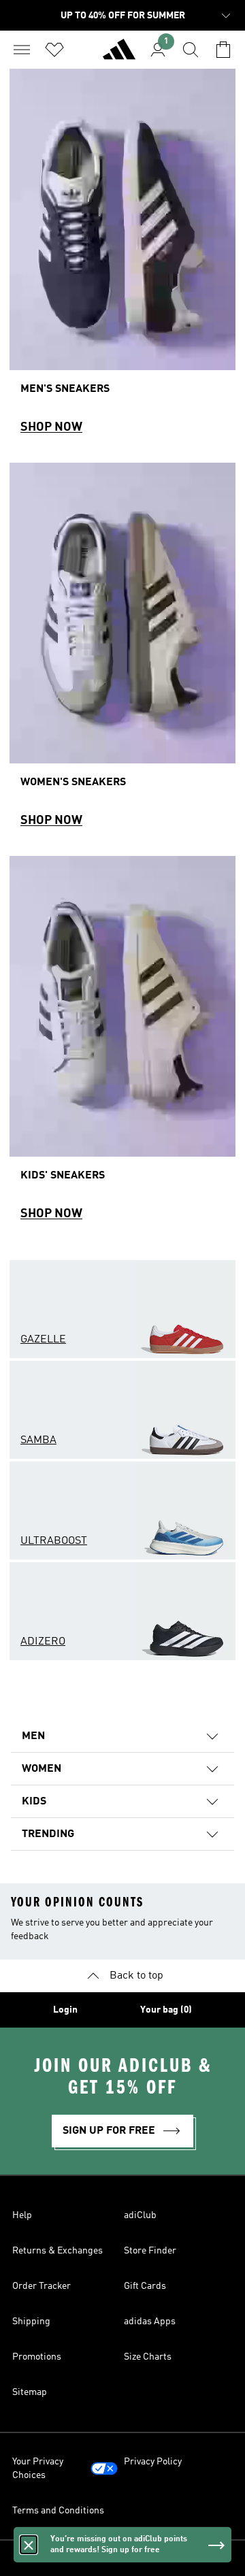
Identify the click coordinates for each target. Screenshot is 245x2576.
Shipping (31, 2322)
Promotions (37, 2357)
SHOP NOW (51, 427)
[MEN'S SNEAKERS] (122, 258)
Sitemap (30, 2392)
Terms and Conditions (58, 2511)
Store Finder (150, 2251)
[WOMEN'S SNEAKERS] (122, 651)
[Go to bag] (223, 50)
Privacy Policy (153, 2462)
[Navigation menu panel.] (22, 50)
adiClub (140, 2215)
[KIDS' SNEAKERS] (122, 1045)
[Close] (29, 2545)
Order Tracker (42, 2286)
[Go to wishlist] (54, 50)
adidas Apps (150, 2322)
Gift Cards (145, 2286)
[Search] (191, 50)
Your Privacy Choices (38, 2468)
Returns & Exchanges (58, 2251)
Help (22, 2215)
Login (65, 2010)
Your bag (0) (166, 2010)
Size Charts (148, 2357)
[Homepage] (119, 55)
